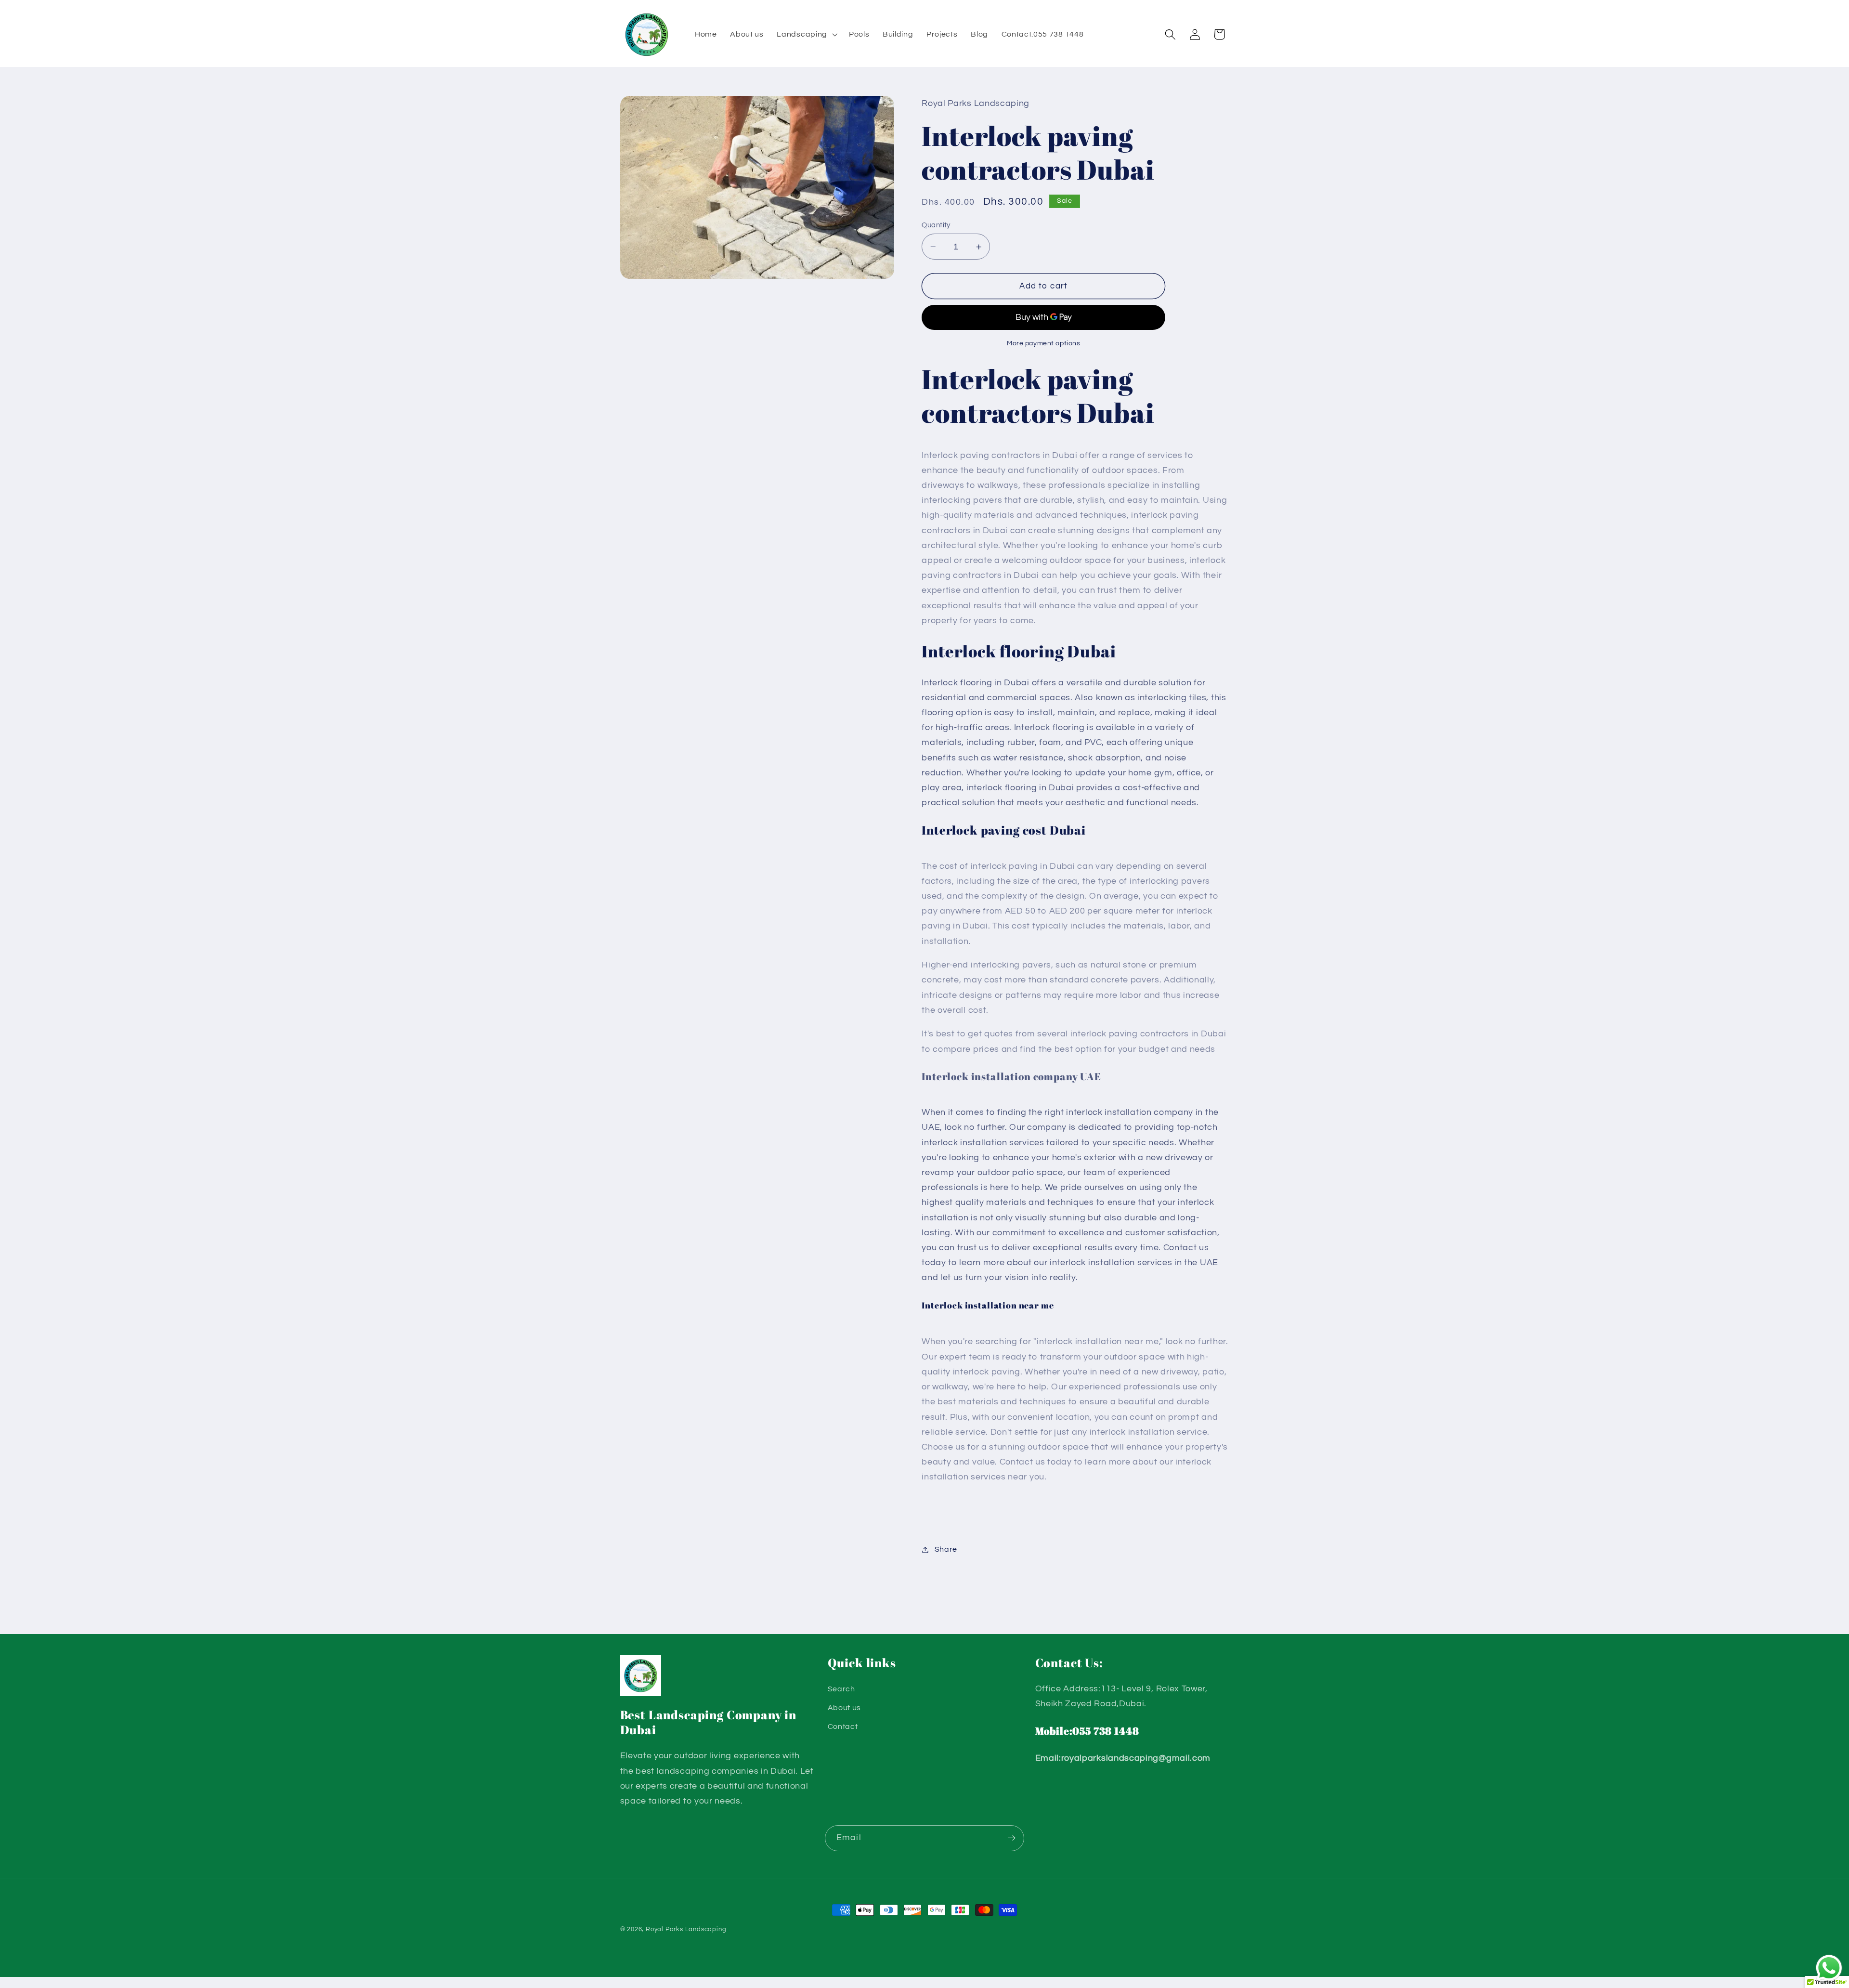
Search (841, 1689)
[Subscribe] (1011, 1838)
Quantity (936, 225)
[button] (806, 35)
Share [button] (946, 1549)
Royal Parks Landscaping (686, 1929)
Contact (843, 1726)
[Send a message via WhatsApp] (1829, 1968)
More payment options (1044, 344)
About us (845, 1708)
